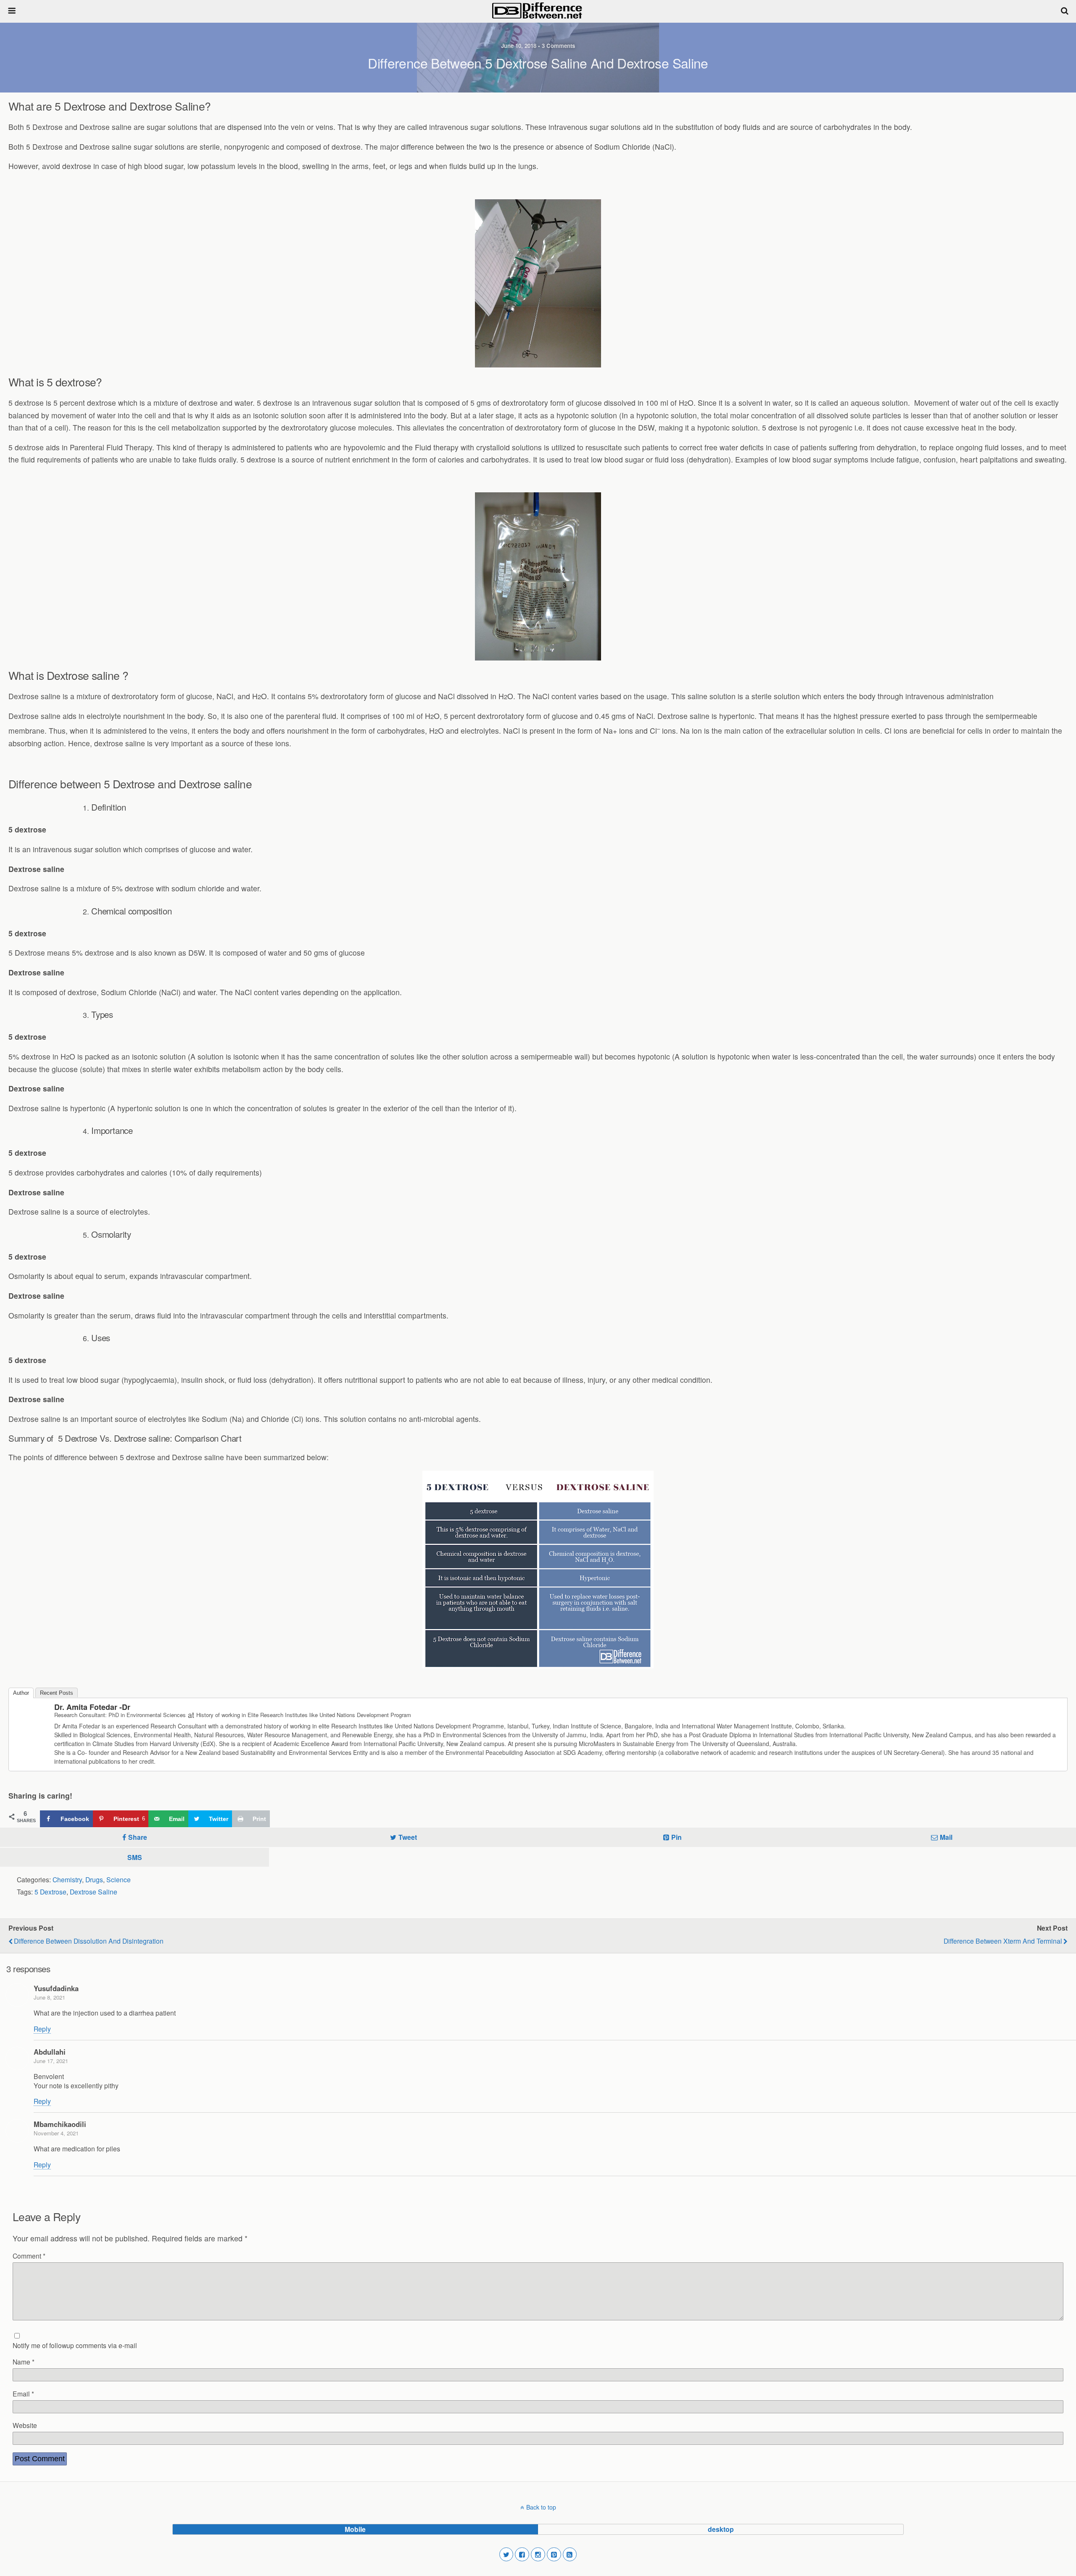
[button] (506, 2555)
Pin (676, 1837)
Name (24, 2362)
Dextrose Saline (94, 1892)
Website (25, 2425)
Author (21, 1693)
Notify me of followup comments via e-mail (75, 2345)
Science (119, 1879)
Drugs (94, 1879)
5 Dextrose (50, 1892)
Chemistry (67, 1879)
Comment (29, 2256)
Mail (946, 1837)
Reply (42, 2029)
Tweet (408, 1837)
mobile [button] (355, 2529)
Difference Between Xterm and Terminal (1003, 1941)
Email (23, 2394)
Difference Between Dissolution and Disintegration (89, 1941)
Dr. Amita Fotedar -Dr (92, 1707)
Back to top (541, 2507)
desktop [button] (721, 2529)
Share (138, 1837)
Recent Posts (57, 1693)
